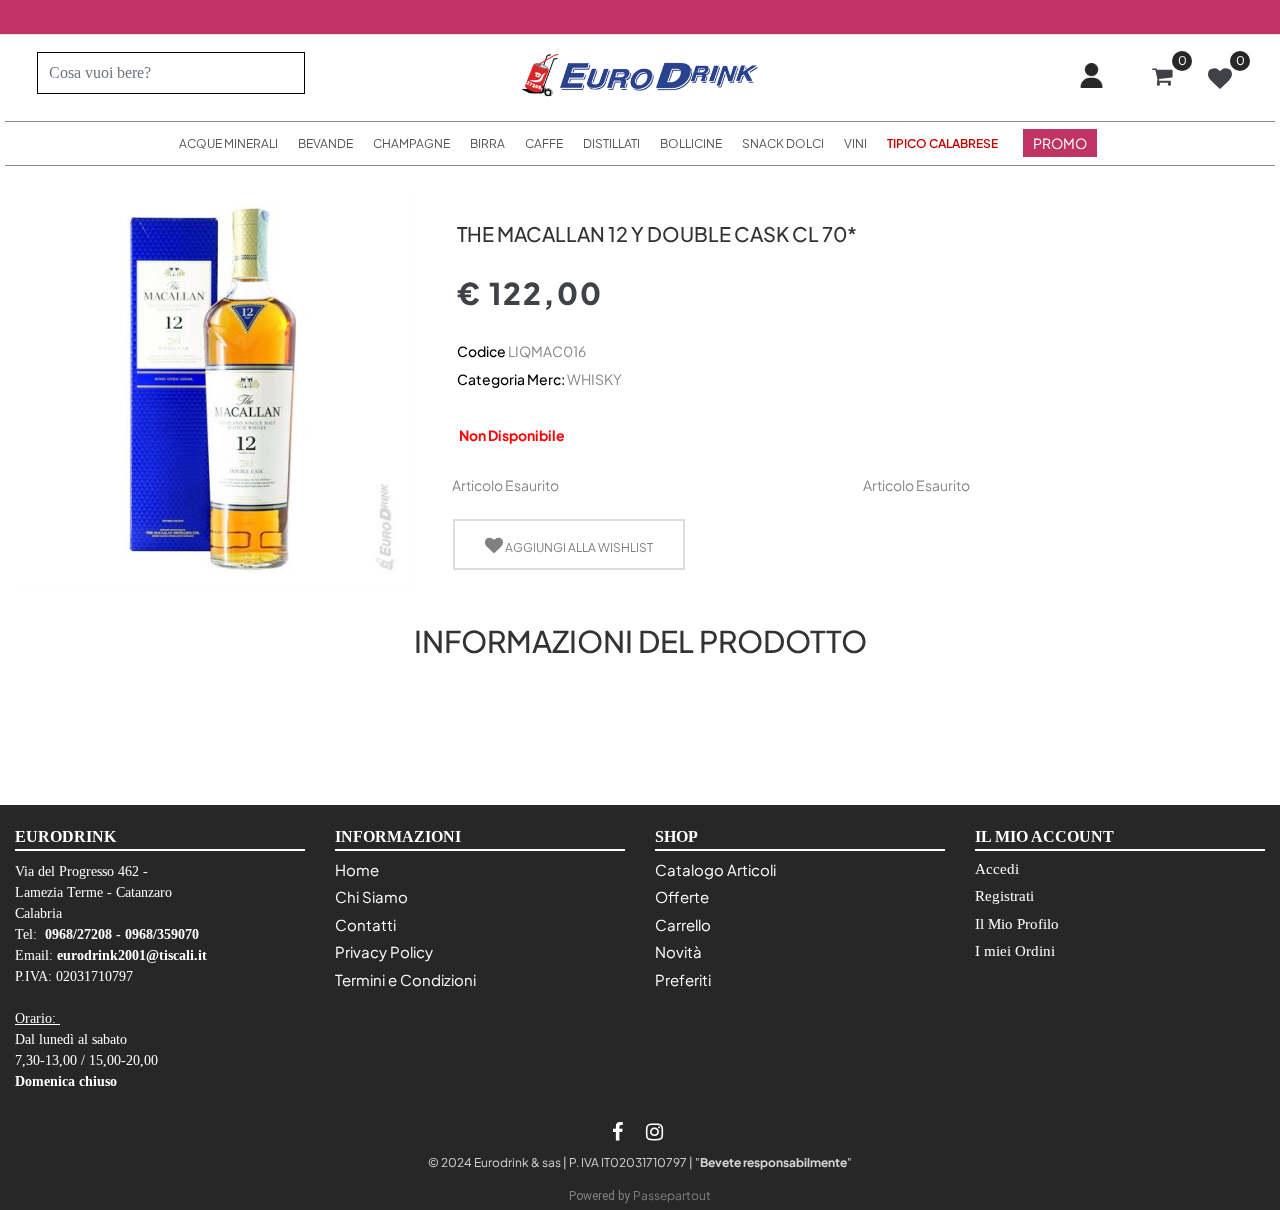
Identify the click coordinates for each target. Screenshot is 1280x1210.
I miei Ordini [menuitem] (1015, 951)
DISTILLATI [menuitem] (611, 143)
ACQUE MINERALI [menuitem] (228, 143)
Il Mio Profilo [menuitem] (1017, 924)
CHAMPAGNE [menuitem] (411, 143)
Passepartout (672, 1195)
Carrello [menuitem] (683, 924)
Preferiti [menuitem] (683, 979)
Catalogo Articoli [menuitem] (715, 869)
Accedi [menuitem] (997, 869)
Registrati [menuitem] (1004, 896)
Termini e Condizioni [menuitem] (405, 979)
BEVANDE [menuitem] (325, 143)
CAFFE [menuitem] (544, 143)
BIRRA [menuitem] (487, 143)
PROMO (1060, 143)
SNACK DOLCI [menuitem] (783, 143)
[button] (281, 73)
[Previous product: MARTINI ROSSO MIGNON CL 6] (468, 198)
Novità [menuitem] (678, 951)
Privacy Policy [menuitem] (384, 951)
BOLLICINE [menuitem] (691, 143)
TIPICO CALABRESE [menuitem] (942, 143)
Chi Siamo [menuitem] (371, 896)
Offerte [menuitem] (682, 896)
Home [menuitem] (357, 869)
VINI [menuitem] (855, 143)
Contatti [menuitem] (365, 924)
